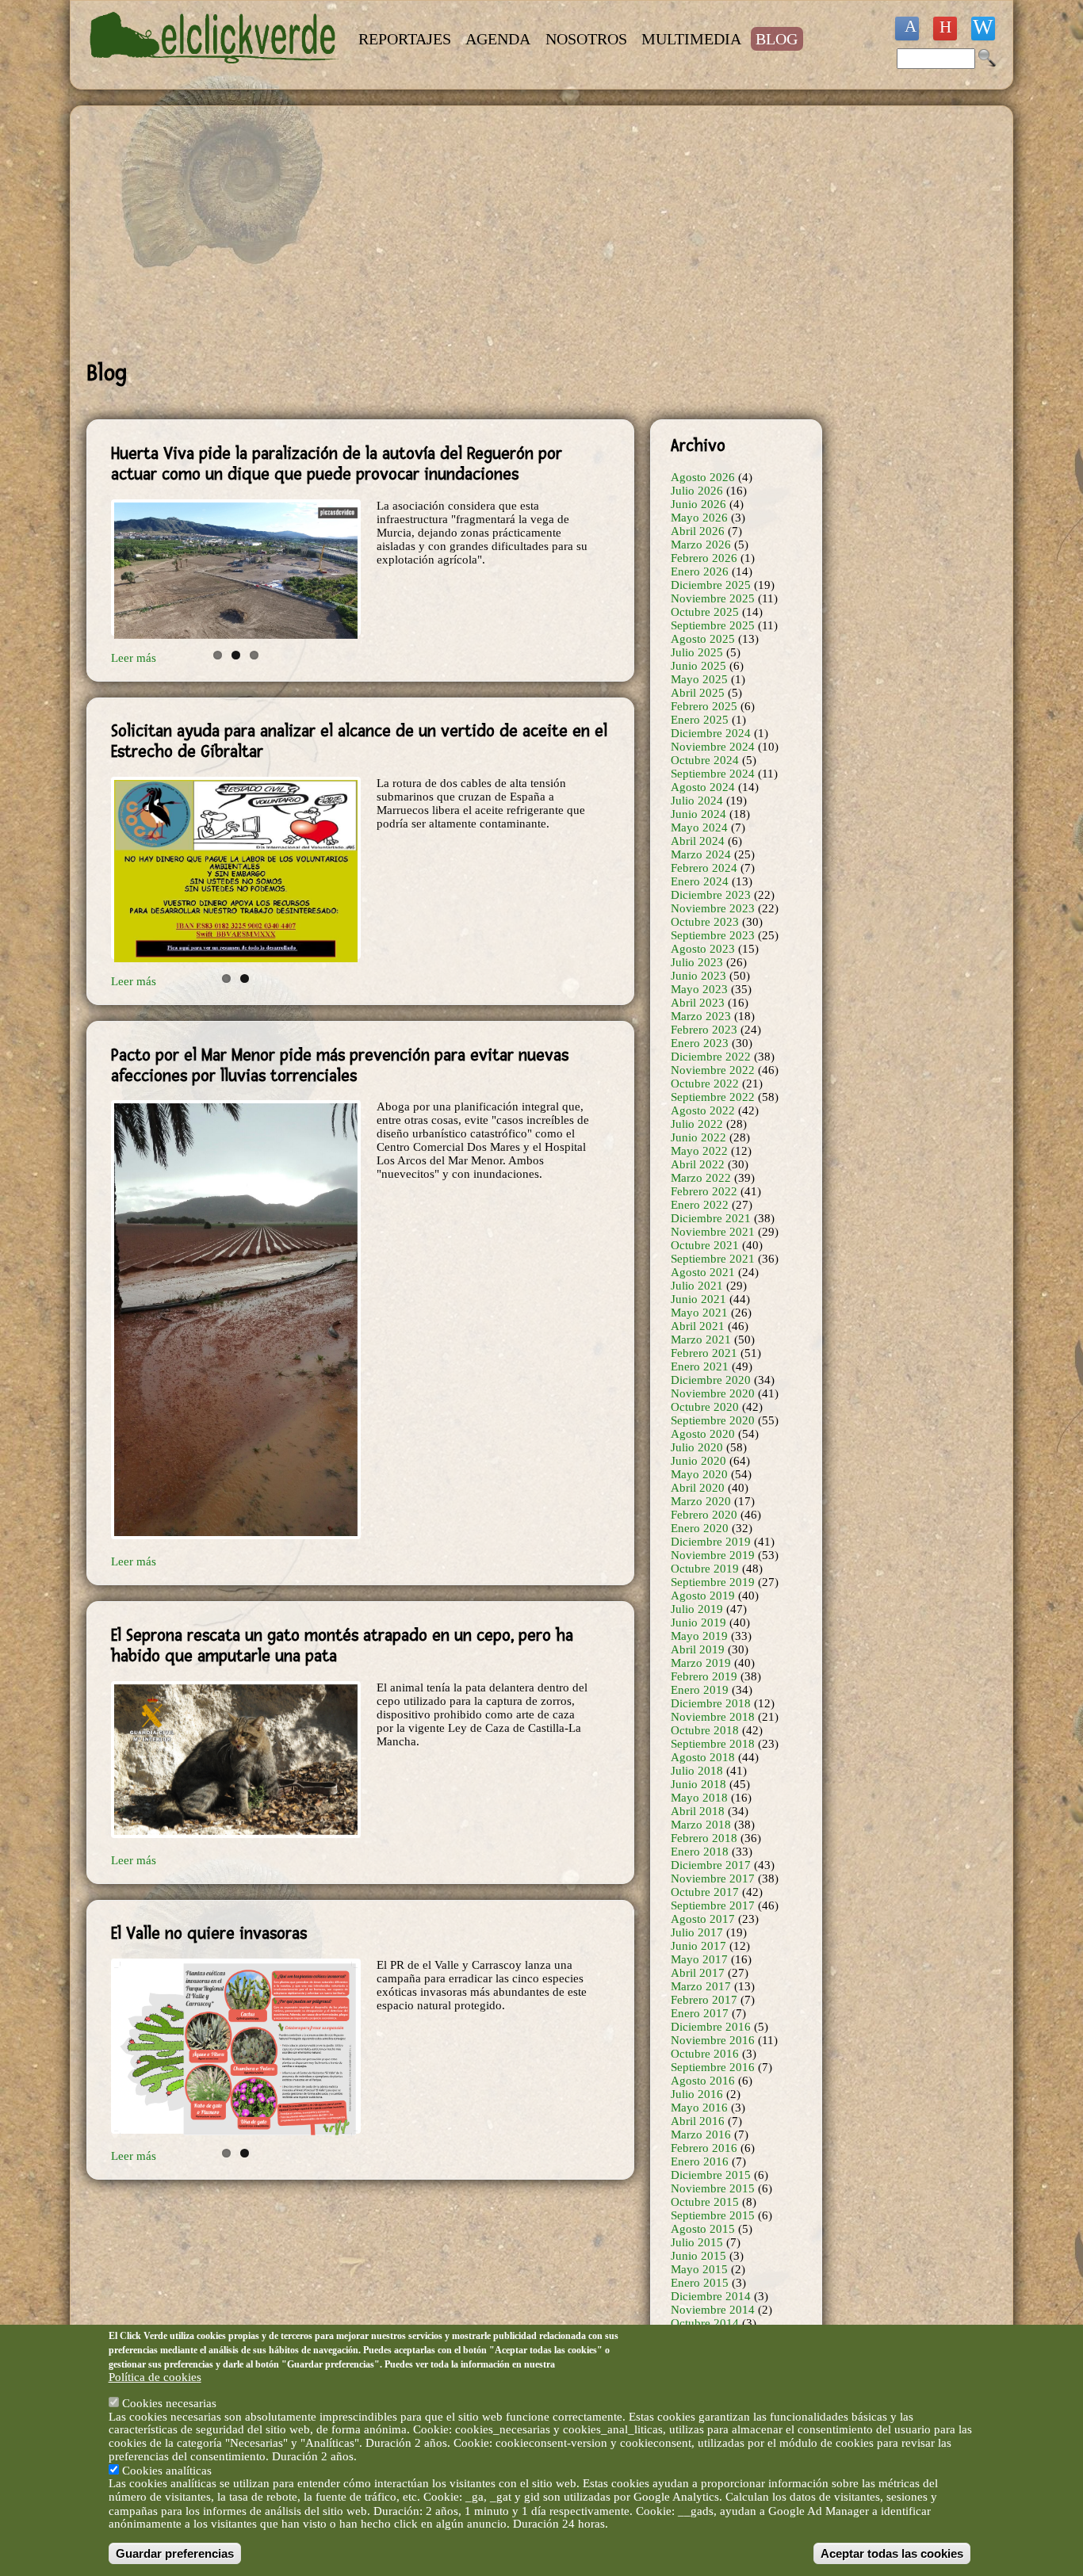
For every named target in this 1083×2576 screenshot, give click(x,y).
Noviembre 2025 (713, 598)
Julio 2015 (697, 2242)
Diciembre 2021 (711, 1218)
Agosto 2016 (703, 2081)
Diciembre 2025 (711, 585)
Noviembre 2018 (713, 1717)
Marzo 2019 (701, 1663)
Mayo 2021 (699, 1313)
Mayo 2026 (699, 518)
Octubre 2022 (705, 1084)
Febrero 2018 (704, 1838)
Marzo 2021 (701, 1340)
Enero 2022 (700, 1205)
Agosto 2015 (703, 2229)
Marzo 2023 (701, 1016)
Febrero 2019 (704, 1676)
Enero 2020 (700, 1528)
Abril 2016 (698, 2121)
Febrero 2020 (704, 1515)
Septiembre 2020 (713, 1420)
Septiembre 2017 (713, 1905)
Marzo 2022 (701, 1178)
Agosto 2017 (703, 1919)
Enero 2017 (700, 2013)
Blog (777, 39)
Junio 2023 (698, 976)
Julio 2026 (697, 491)
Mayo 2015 (699, 2269)
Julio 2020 (697, 1447)
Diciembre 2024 (711, 733)
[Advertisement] (454, 233)
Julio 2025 (697, 652)
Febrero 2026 (704, 558)
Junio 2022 (698, 1137)
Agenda (498, 39)
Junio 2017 (698, 1946)
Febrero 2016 (704, 2148)
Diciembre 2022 (711, 1057)
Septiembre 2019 (713, 1582)
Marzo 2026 (701, 545)
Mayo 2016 (699, 2108)
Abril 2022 (698, 1164)
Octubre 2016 (705, 2054)
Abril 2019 (698, 1649)
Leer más (134, 1561)
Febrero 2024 (704, 868)
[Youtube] (945, 29)
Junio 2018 (698, 1784)
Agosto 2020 (703, 1434)
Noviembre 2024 (713, 747)
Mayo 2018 (699, 1798)
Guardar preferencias (175, 2553)
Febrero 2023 (704, 1030)
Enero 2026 (700, 571)
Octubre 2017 (705, 1892)
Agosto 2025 (703, 639)
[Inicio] (215, 73)
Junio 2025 (698, 666)
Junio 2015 (698, 2256)
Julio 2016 (697, 2094)
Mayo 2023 (699, 989)
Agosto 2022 (703, 1110)
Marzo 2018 (701, 1825)
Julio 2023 (697, 962)
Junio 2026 (698, 504)
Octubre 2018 (705, 1730)
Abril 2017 (698, 1973)
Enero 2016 (700, 2161)
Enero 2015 (700, 2283)
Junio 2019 (698, 1622)
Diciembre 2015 (711, 2175)
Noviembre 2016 (713, 2040)
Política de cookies (155, 2377)
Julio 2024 (697, 801)
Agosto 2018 (703, 1757)
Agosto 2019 (703, 1596)
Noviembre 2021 (713, 1232)
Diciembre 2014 (711, 2296)
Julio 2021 (697, 1286)
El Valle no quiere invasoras (209, 1933)
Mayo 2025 (699, 679)
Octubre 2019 (705, 1569)
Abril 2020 (698, 1488)
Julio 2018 (697, 1771)
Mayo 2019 (699, 1636)
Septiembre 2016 (713, 2067)
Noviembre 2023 (713, 908)
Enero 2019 (700, 1690)
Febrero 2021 (704, 1353)
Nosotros (586, 39)
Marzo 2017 (701, 1986)
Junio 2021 (698, 1299)
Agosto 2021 (703, 1272)
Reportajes (405, 39)
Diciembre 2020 (711, 1380)
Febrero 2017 (704, 2000)
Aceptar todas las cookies (892, 2553)
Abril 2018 (698, 1811)
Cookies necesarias (169, 2402)
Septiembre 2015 (713, 2215)
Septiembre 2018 (713, 1744)
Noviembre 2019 (713, 1555)
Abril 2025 (698, 693)
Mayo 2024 (699, 827)
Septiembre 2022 (713, 1097)
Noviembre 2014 (713, 2310)
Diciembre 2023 (711, 895)
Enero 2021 (700, 1366)
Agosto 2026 (703, 477)
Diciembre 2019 (711, 1542)
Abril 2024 (698, 841)
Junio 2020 (698, 1461)
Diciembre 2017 (711, 1865)
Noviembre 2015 (713, 2188)
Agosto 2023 (703, 949)
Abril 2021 (698, 1326)
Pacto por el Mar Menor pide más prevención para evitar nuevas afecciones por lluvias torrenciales (340, 1065)
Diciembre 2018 (711, 1703)
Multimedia (691, 39)
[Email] (983, 29)
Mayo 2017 (699, 1959)
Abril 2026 (698, 531)
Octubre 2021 (705, 1245)
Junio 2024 (698, 814)
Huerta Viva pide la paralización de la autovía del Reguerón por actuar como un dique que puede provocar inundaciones (337, 464)
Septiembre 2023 (713, 935)
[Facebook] (907, 29)
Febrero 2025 (704, 706)
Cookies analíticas (167, 2470)
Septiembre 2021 (713, 1259)
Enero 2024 (700, 881)
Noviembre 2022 (713, 1070)
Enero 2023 (700, 1043)
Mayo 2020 (699, 1474)
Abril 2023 (698, 1003)
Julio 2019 (697, 1609)
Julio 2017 (697, 1932)
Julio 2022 (697, 1124)
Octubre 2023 (705, 922)
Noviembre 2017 (713, 1878)
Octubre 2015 (705, 2202)
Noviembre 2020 (713, 1393)
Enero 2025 (700, 720)
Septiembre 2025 (713, 625)
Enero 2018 (700, 1852)
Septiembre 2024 (713, 774)
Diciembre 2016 (711, 2027)
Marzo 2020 (701, 1501)
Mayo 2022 (699, 1151)
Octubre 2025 (705, 612)
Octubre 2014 (705, 2323)
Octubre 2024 (705, 760)
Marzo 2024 (701, 854)
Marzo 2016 (701, 2135)
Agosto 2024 (703, 787)
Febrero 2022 (704, 1191)
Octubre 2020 (705, 1407)
